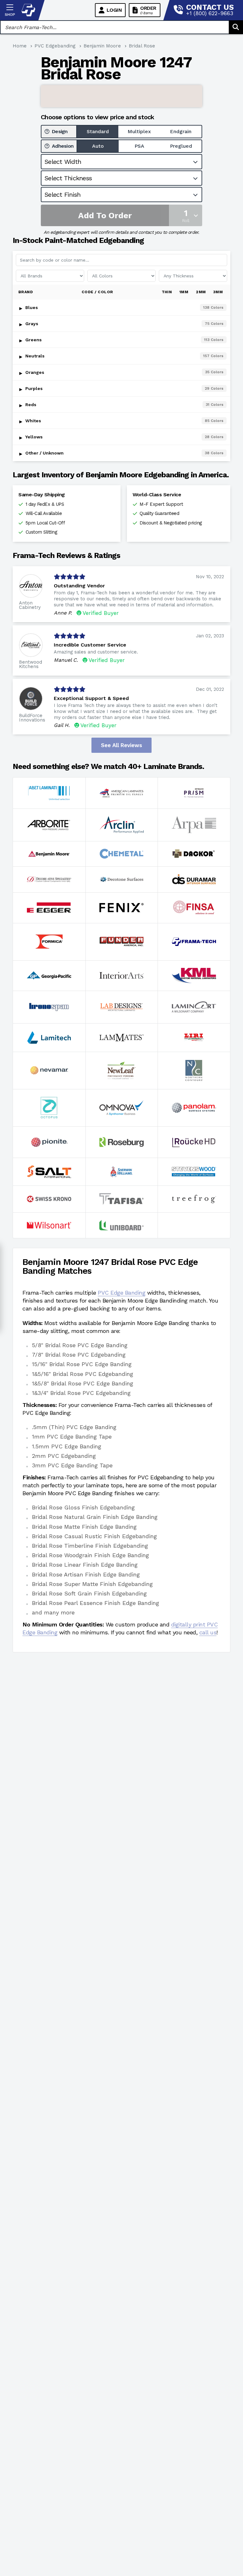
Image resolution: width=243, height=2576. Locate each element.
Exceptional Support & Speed (91, 698)
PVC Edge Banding (121, 1293)
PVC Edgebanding (55, 46)
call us (208, 1632)
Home (20, 46)
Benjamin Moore (102, 46)
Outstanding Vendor (79, 586)
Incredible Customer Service (90, 645)
